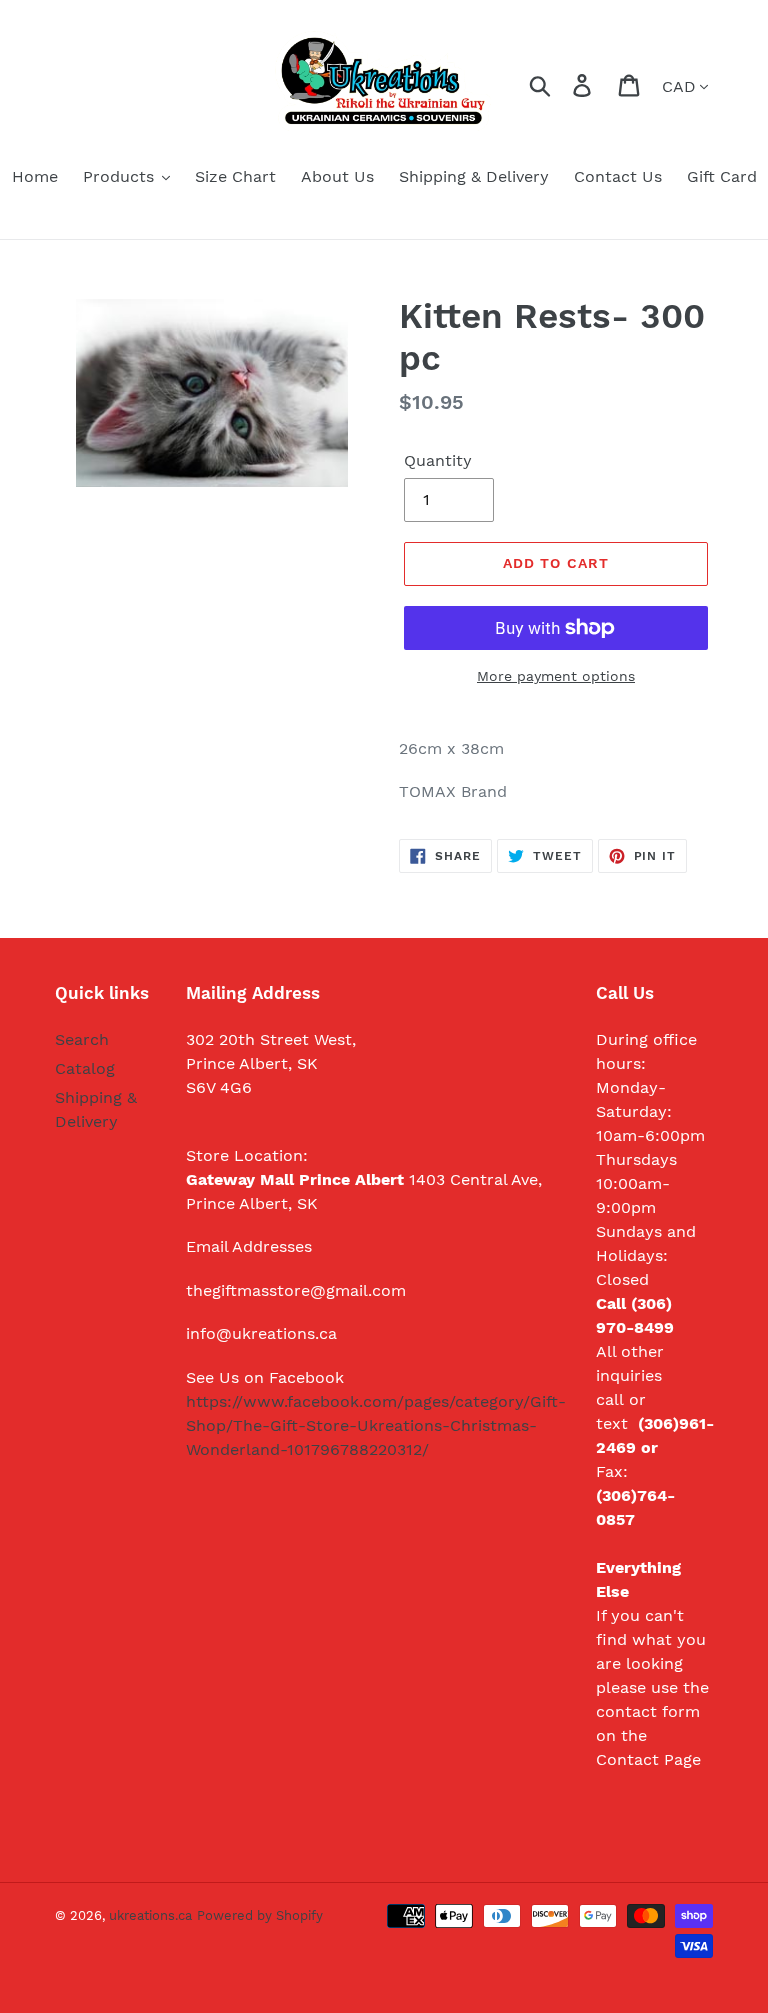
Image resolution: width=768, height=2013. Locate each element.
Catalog (85, 1068)
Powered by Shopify (260, 1915)
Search (82, 1039)
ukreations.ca (150, 1915)
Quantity (438, 460)
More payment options (556, 676)
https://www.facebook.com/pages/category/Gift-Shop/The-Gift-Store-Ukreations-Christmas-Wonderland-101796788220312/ (376, 1425)
